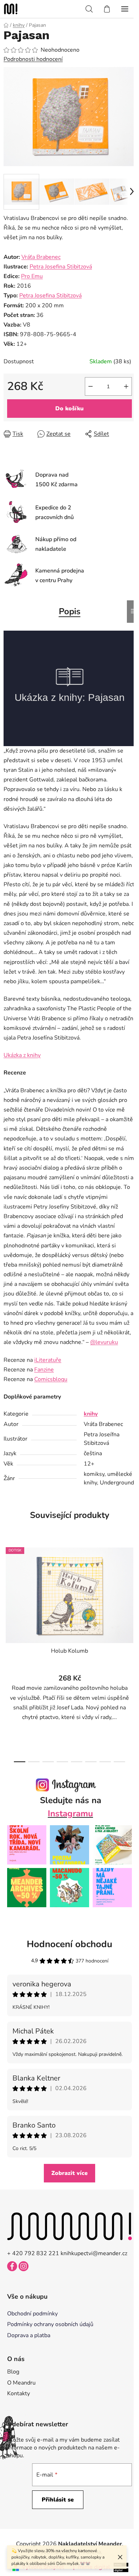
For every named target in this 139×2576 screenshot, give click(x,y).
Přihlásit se (58, 2500)
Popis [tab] (70, 611)
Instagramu (70, 1813)
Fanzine (44, 1370)
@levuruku (104, 1342)
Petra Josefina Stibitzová (61, 267)
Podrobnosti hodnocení (33, 59)
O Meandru (21, 2383)
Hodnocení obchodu (69, 1944)
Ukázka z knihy (22, 1055)
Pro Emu (32, 276)
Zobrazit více (69, 2173)
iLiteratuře (48, 1360)
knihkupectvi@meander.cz (94, 2253)
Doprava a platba (29, 2335)
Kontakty (19, 2393)
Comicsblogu (51, 1379)
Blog (13, 2372)
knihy (91, 1414)
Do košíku (69, 409)
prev (7, 1595)
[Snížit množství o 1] (91, 386)
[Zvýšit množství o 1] (126, 386)
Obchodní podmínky (32, 2314)
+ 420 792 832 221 (33, 2253)
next (132, 1595)
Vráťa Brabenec (41, 257)
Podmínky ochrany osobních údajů (50, 2324)
